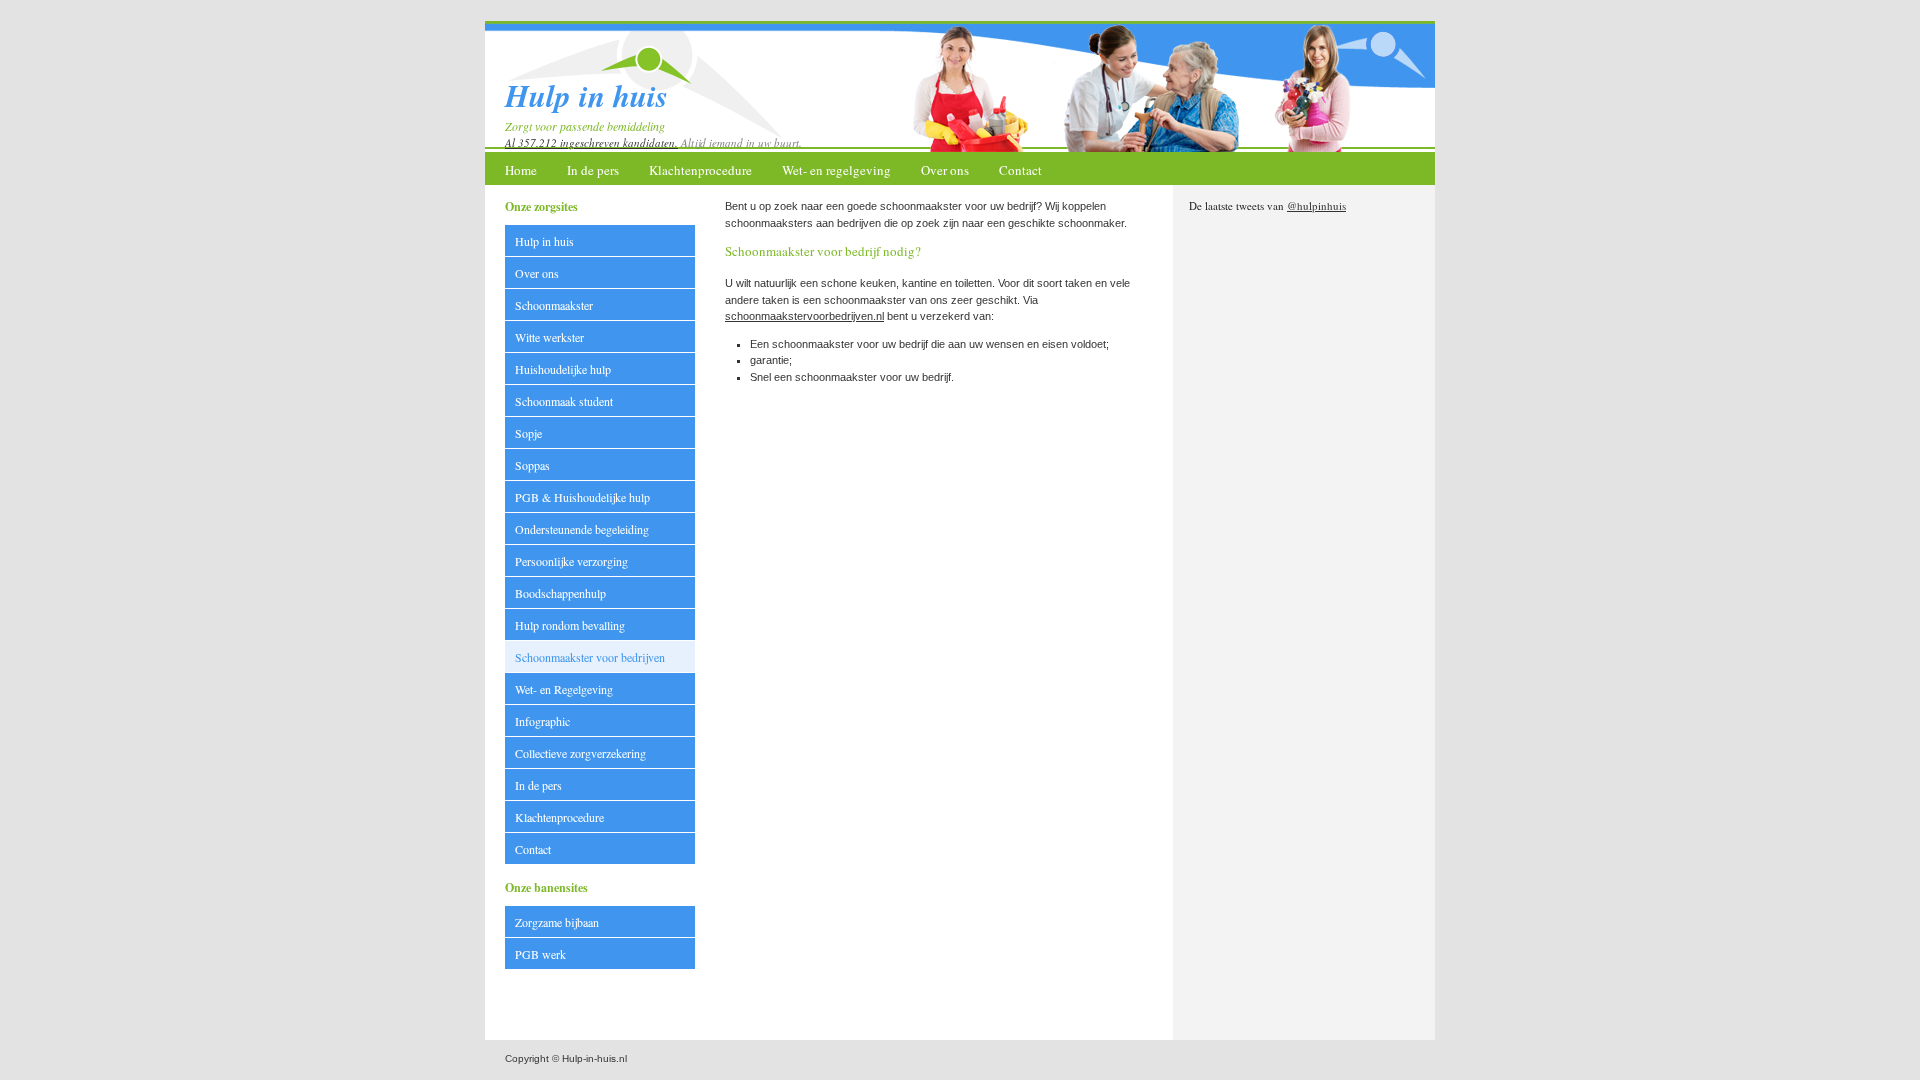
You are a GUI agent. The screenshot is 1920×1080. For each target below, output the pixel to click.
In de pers (593, 170)
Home (521, 170)
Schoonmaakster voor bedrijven (590, 657)
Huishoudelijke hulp (563, 369)
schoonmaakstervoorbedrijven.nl (804, 316)
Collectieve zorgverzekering (580, 753)
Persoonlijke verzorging (571, 561)
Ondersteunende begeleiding (582, 529)
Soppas (532, 465)
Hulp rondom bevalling (570, 625)
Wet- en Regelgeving (564, 689)
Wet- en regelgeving (836, 170)
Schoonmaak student (564, 401)
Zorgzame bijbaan (557, 922)
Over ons (945, 170)
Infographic (542, 721)
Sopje (528, 433)
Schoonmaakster (554, 305)
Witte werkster (549, 337)
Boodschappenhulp (560, 593)
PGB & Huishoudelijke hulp (582, 497)
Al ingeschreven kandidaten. (591, 142)
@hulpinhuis (1316, 205)
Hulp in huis (544, 241)
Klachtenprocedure (700, 170)
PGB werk (540, 954)
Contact (1020, 170)
